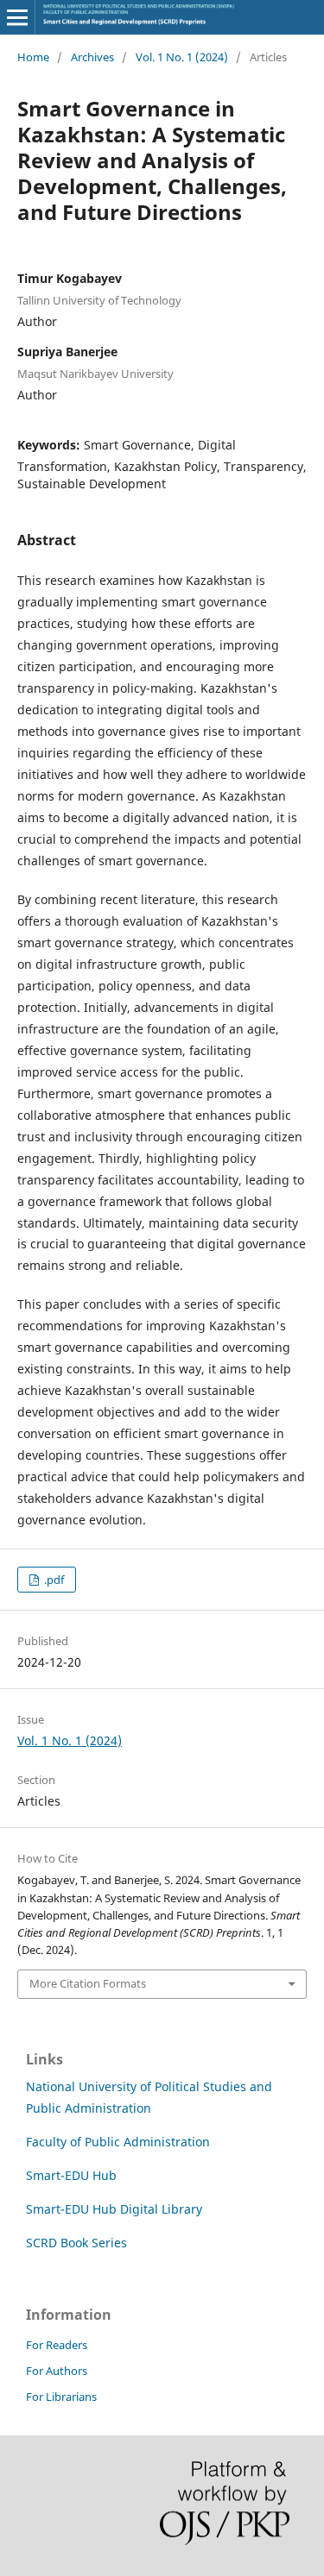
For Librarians (61, 2397)
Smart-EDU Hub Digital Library (114, 2209)
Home (33, 57)
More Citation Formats (88, 1983)
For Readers (57, 2345)
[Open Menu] (17, 17)
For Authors (57, 2371)
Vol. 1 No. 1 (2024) (182, 57)
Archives (92, 57)
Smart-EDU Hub (71, 2175)
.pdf (53, 1580)
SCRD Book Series (76, 2243)
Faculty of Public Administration (118, 2142)
